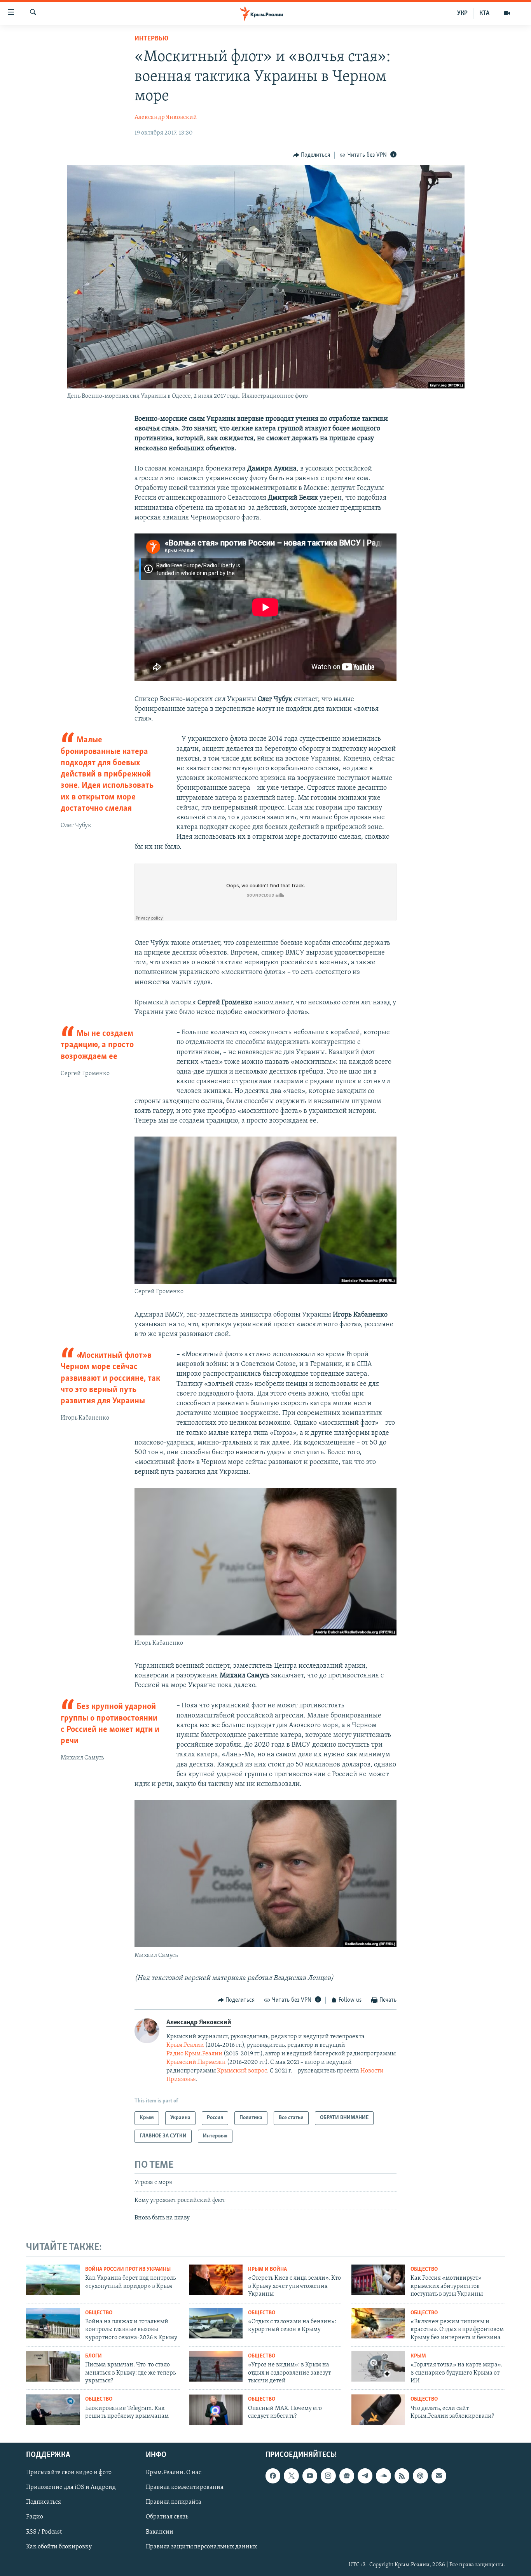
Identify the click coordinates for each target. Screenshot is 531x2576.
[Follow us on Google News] (347, 2476)
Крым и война (267, 2269)
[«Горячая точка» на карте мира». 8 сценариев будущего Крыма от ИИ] (378, 2366)
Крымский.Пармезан (196, 2062)
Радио (35, 2517)
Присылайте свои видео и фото (69, 2473)
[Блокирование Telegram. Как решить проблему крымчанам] (53, 2410)
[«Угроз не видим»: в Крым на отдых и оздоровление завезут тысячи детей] (216, 2366)
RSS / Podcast (44, 2532)
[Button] (312, 155)
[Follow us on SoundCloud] (383, 2476)
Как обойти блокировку (59, 2547)
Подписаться (44, 2503)
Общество (424, 2269)
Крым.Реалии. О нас (174, 2473)
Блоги (93, 2356)
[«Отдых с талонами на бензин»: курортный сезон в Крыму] (216, 2323)
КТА (484, 13)
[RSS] (402, 2476)
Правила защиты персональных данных (201, 2547)
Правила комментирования (185, 2487)
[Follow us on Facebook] (273, 2476)
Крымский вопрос (242, 2071)
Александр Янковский (166, 117)
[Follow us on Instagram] (328, 2476)
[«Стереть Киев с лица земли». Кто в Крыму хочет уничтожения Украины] (216, 2280)
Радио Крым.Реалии (194, 2054)
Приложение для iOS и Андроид (71, 2487)
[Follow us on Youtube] (310, 2476)
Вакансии (160, 2532)
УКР (462, 13)
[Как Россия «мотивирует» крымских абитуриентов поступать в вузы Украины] (378, 2280)
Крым (418, 2356)
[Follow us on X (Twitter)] (291, 2476)
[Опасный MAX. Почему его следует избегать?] (216, 2410)
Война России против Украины (128, 2269)
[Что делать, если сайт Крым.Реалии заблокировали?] (378, 2410)
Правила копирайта (174, 2503)
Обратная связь (167, 2517)
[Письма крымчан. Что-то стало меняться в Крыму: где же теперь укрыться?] (53, 2366)
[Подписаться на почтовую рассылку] (439, 2476)
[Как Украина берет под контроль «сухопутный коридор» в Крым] (53, 2280)
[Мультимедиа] (507, 13)
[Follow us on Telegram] (365, 2476)
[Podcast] (420, 2476)
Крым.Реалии (185, 2045)
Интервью (151, 39)
